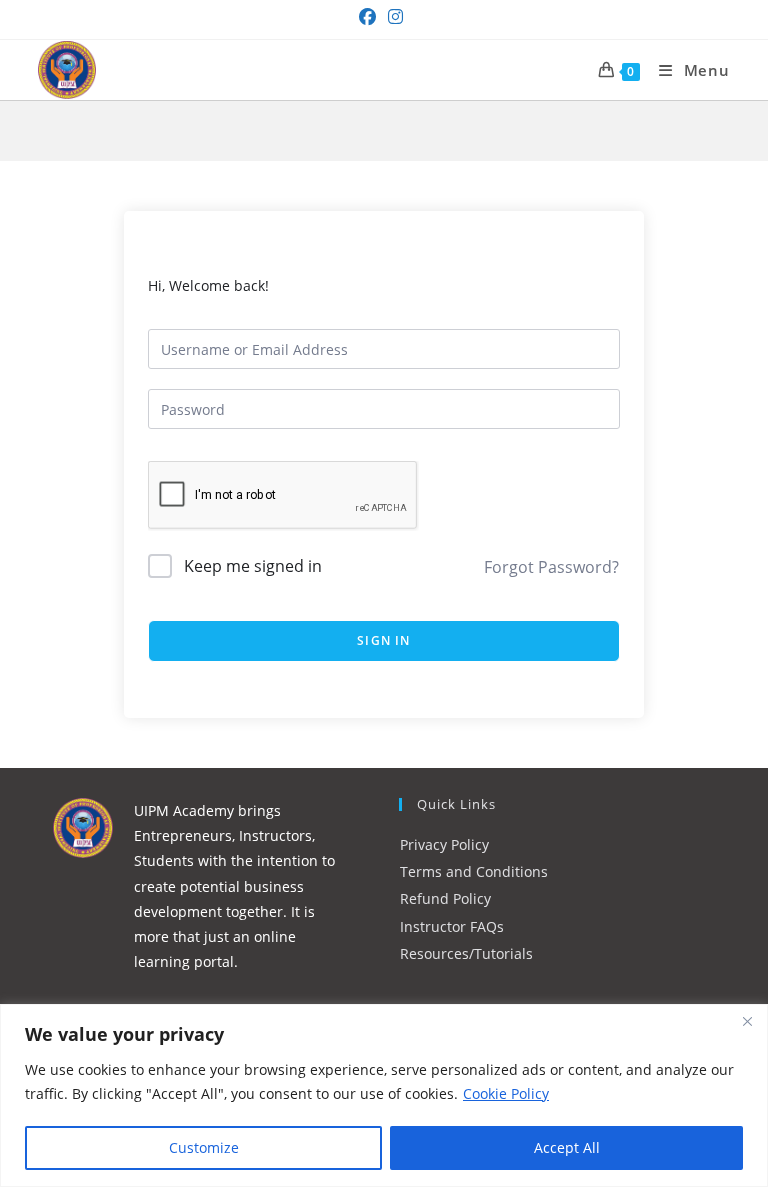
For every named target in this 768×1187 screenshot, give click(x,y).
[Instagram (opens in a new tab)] (395, 17)
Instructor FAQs (452, 926)
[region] (384, 1095)
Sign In (383, 640)
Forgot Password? (551, 567)
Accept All (567, 1147)
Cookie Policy (506, 1093)
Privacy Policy (444, 844)
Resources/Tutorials (466, 953)
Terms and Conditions (474, 871)
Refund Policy (445, 898)
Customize (204, 1147)
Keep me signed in (253, 566)
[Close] (747, 1021)
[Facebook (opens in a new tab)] (370, 17)
